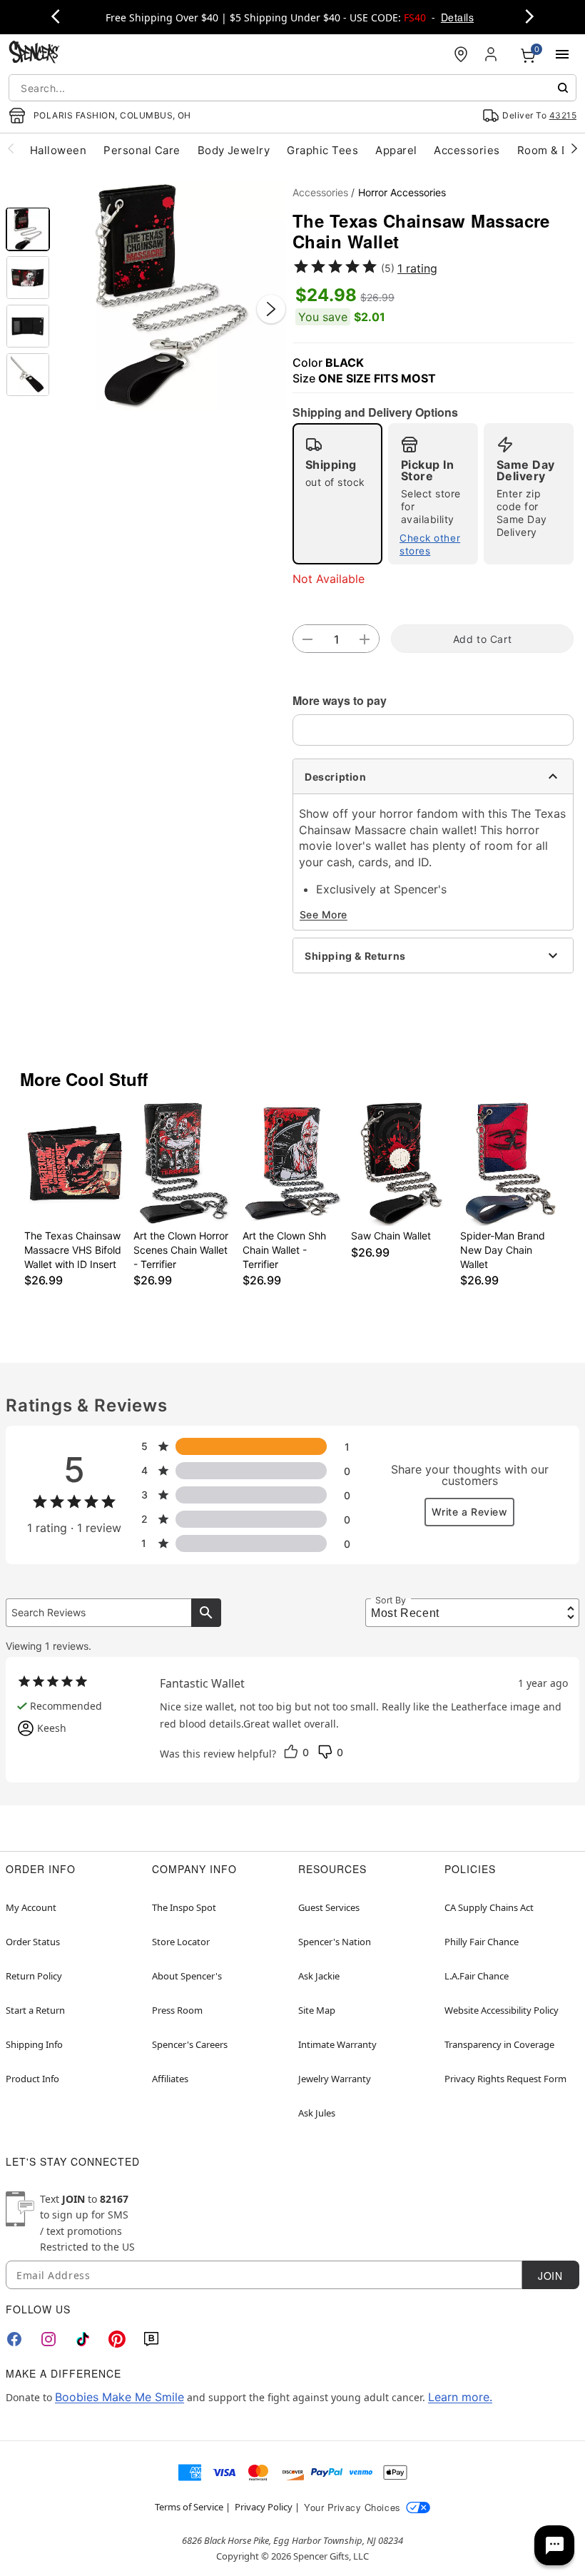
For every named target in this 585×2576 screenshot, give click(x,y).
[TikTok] (83, 2339)
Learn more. (460, 2397)
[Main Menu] (562, 54)
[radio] (337, 494)
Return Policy (34, 1976)
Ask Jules (317, 2113)
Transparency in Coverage (499, 2044)
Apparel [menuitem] (396, 150)
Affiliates (170, 2079)
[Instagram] (49, 2339)
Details (457, 17)
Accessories (320, 192)
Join (550, 2276)
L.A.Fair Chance (477, 1976)
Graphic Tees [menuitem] (322, 150)
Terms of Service (189, 2507)
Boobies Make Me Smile (119, 2397)
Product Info (32, 2079)
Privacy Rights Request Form (505, 2079)
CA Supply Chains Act (489, 1907)
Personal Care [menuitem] (142, 150)
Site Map (317, 2010)
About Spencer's (187, 1976)
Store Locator (181, 1942)
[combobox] (292, 88)
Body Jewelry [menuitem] (234, 150)
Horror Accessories (402, 192)
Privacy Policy (264, 2507)
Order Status (33, 1942)
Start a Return (35, 2010)
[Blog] (151, 2339)
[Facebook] (14, 2339)
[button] (171, 295)
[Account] (492, 54)
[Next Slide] (271, 309)
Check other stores (430, 544)
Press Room (177, 2010)
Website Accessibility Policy (502, 2010)
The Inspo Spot (184, 1907)
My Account (31, 1907)
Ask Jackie (319, 1976)
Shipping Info (34, 2044)
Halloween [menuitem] (58, 150)
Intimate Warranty (337, 2044)
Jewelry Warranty (335, 2079)
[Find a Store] (461, 54)
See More (324, 914)
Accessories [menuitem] (467, 150)
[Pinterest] (117, 2339)
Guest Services (329, 1907)
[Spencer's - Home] (34, 54)
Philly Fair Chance (482, 1942)
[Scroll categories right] (574, 148)
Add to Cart (482, 639)
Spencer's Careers (190, 2044)
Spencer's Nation (335, 1942)
